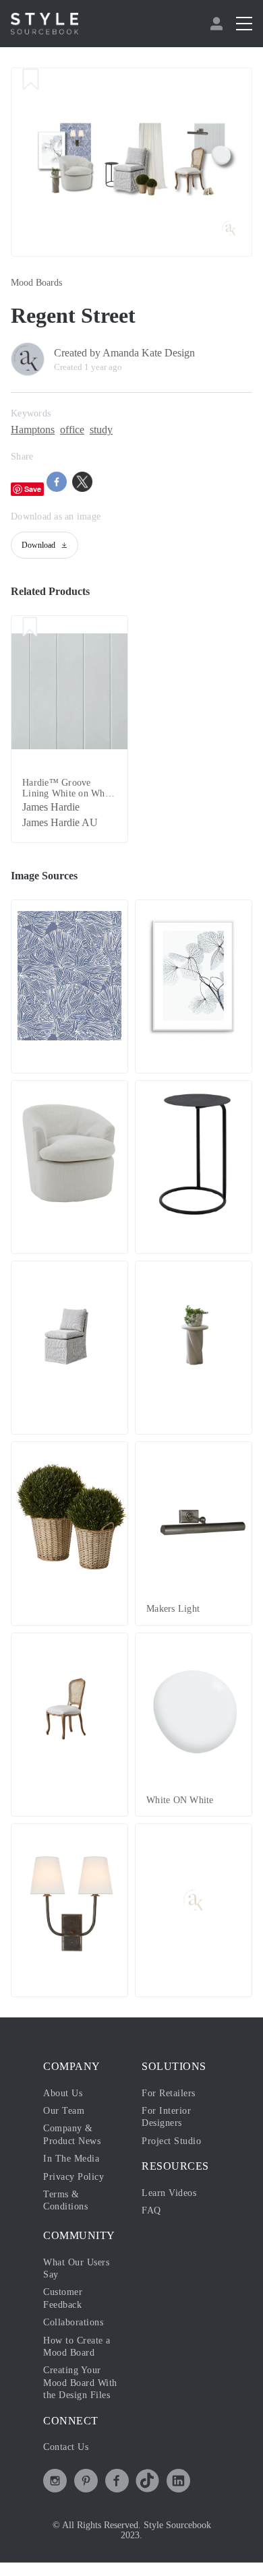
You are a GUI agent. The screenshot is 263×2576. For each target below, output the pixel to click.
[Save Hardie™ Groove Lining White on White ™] (30, 629)
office (83, 430)
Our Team (66, 2112)
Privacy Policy (77, 2178)
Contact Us (70, 2460)
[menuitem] (218, 24)
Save (33, 489)
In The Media (74, 2160)
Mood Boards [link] (40, 283)
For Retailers (172, 2094)
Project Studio (175, 2142)
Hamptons (37, 430)
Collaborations (78, 2323)
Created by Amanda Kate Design (136, 353)
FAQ (151, 2211)
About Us (65, 2094)
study (116, 430)
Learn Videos (173, 2194)
